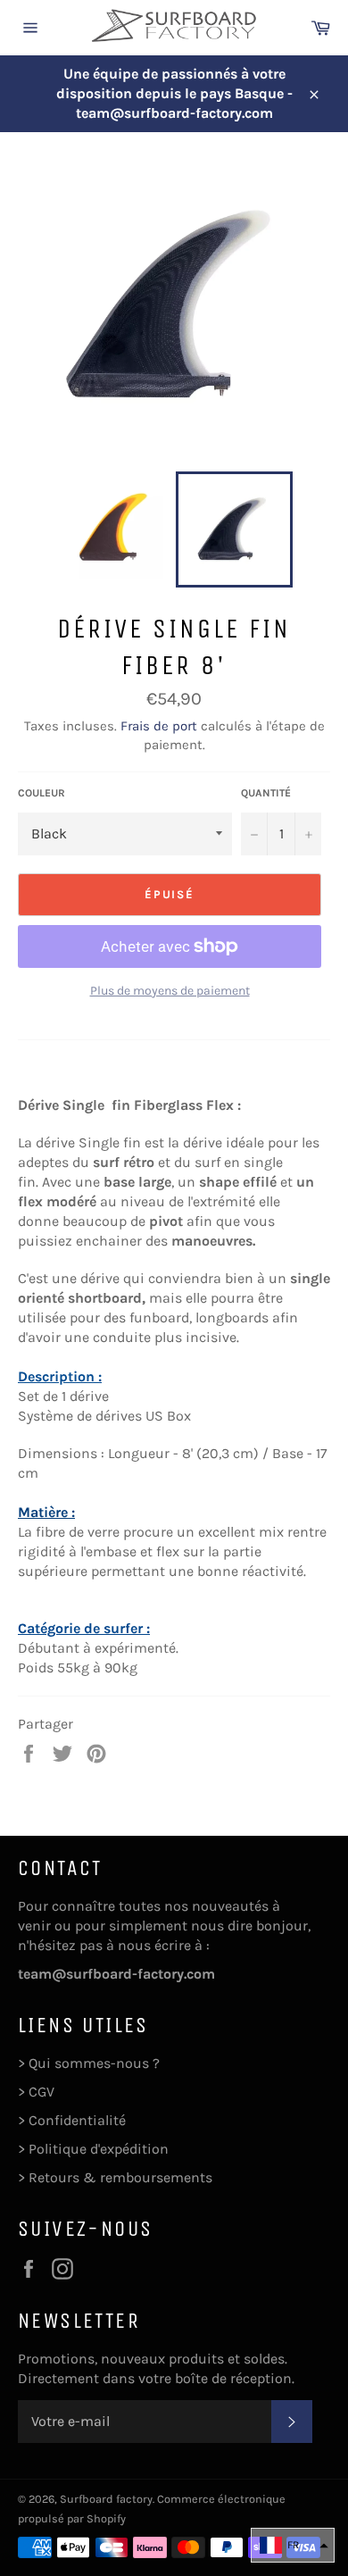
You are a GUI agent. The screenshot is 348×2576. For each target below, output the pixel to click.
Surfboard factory (106, 2499)
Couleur (41, 793)
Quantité (266, 793)
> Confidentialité (72, 2120)
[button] (293, 2545)
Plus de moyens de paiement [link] (170, 991)
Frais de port (159, 726)
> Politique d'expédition (93, 2149)
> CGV (36, 2092)
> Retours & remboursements (115, 2177)
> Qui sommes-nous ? (89, 2063)
